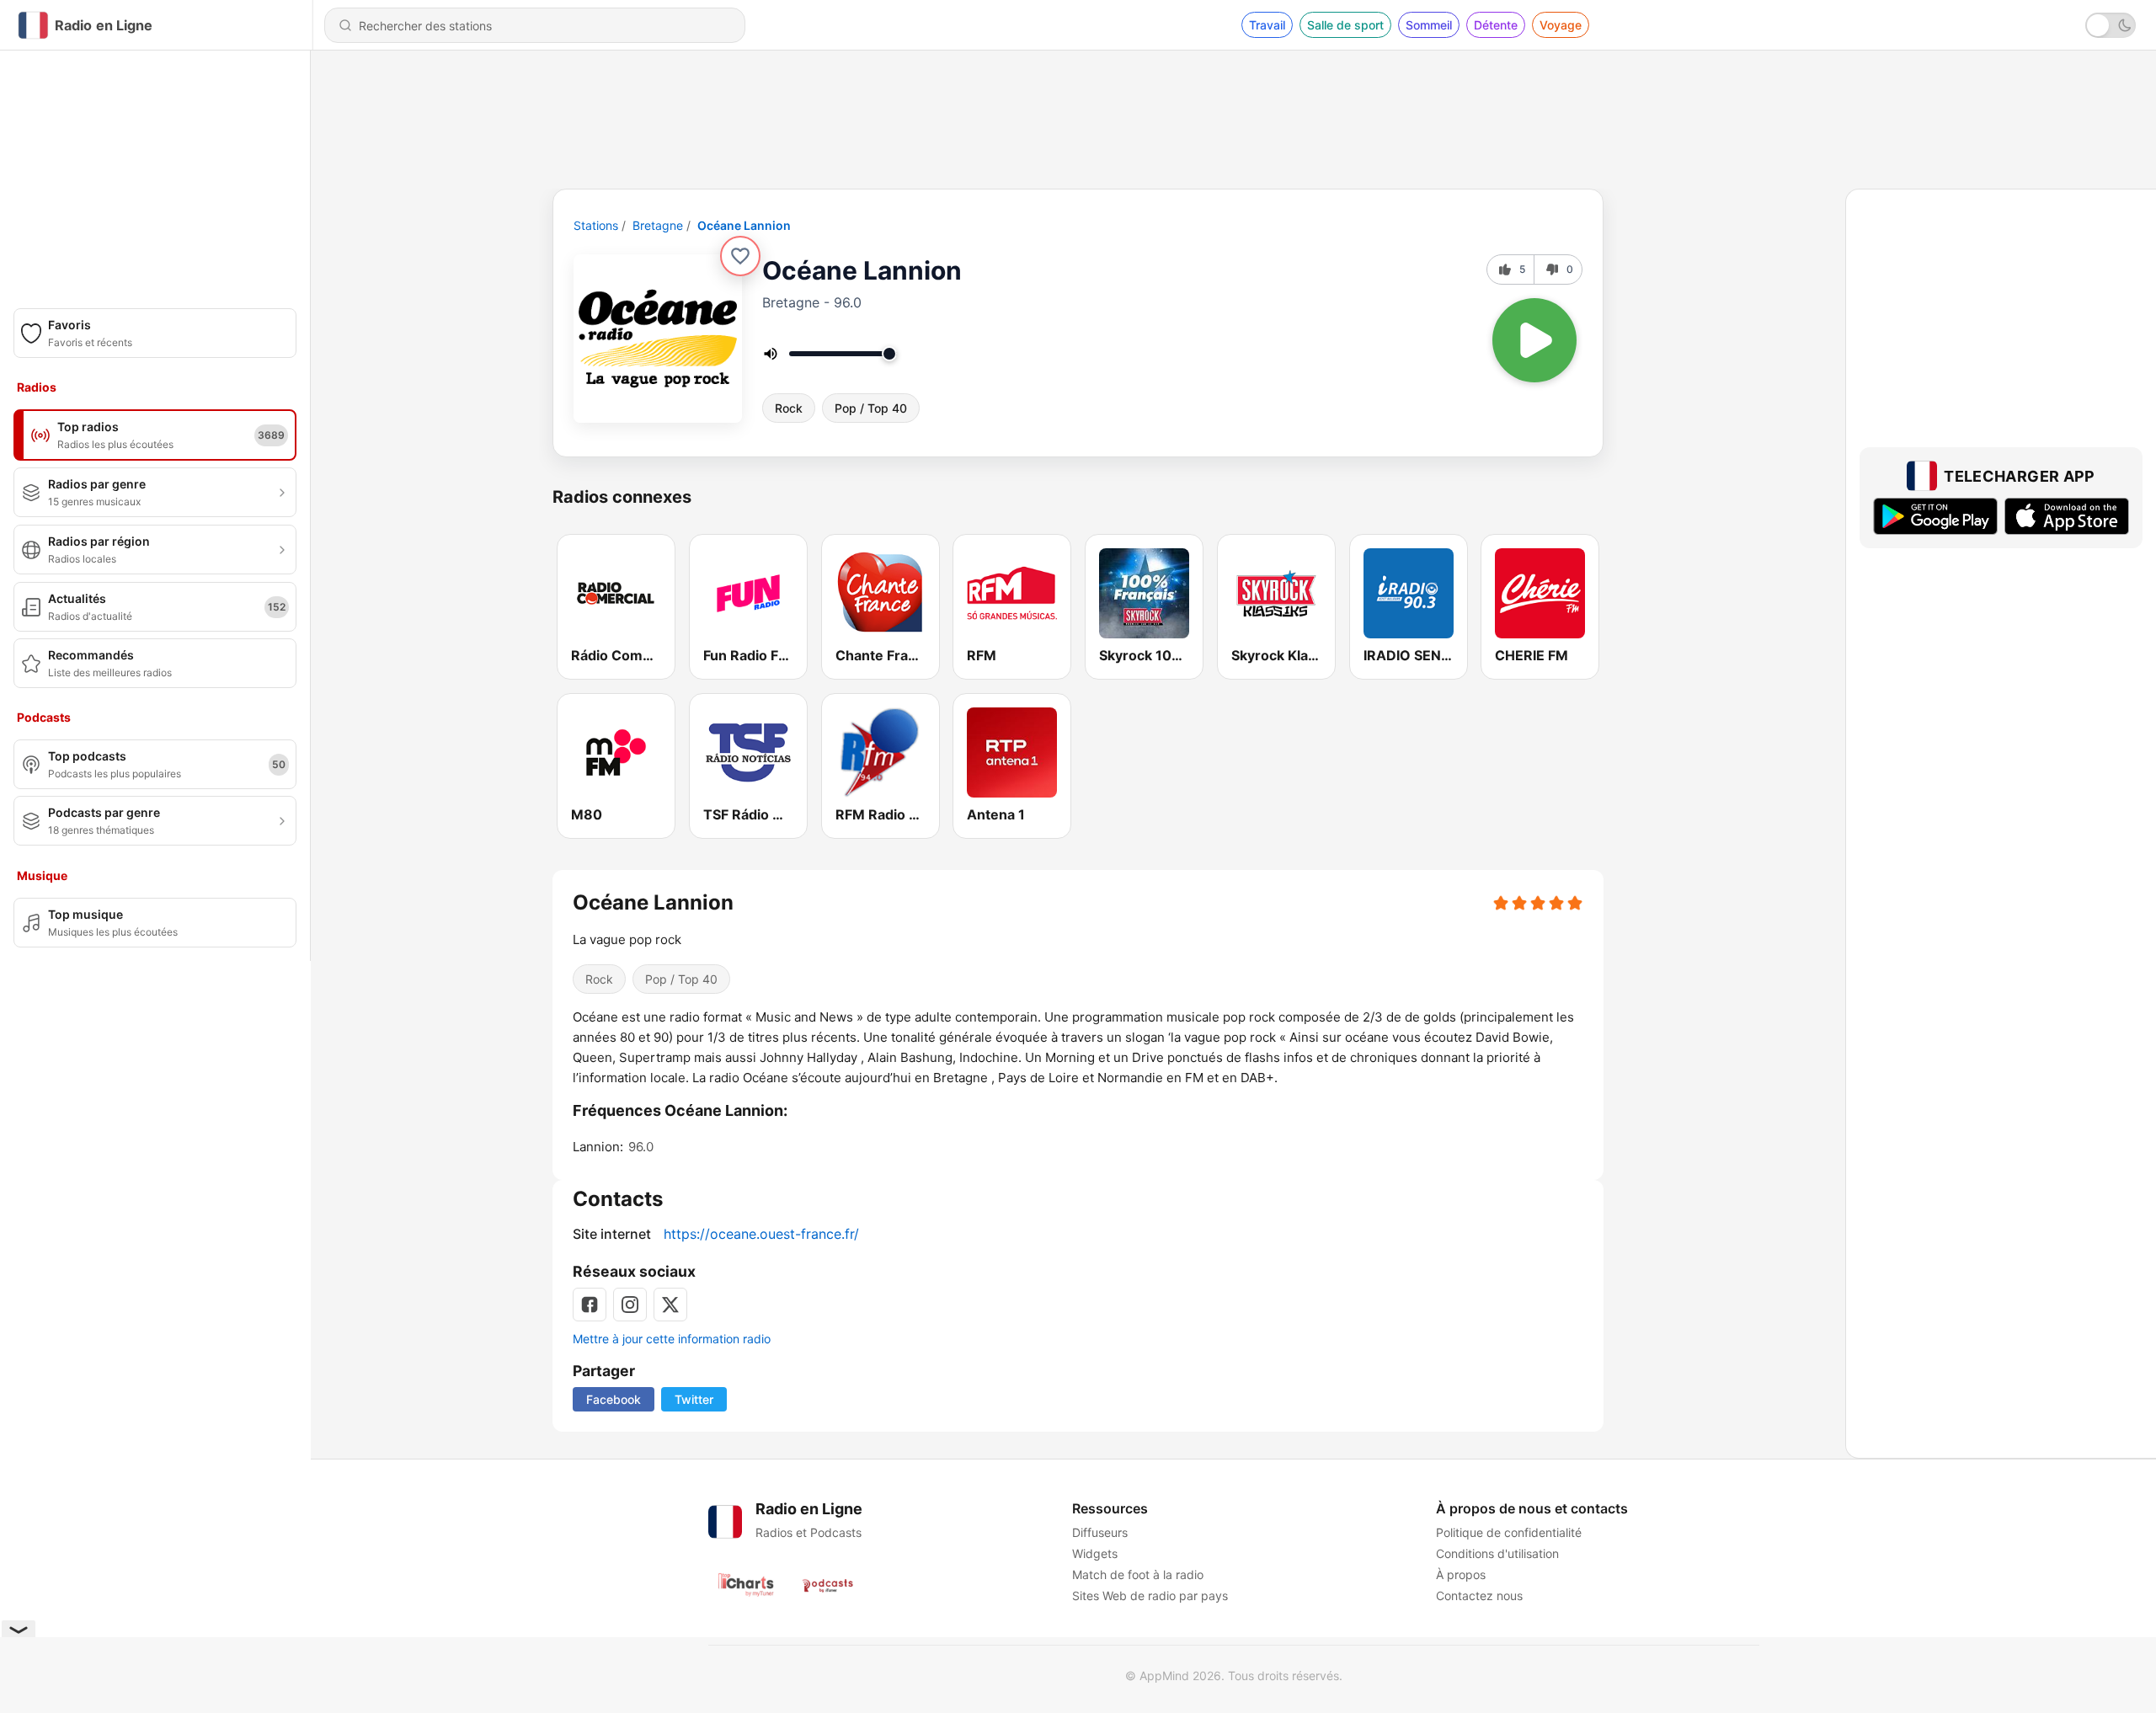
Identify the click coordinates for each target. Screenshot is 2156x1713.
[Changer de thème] (2111, 25)
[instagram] (630, 1305)
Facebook (614, 1399)
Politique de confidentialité (1509, 1532)
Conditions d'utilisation (1497, 1553)
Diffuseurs (1100, 1532)
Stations (596, 225)
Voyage (1561, 25)
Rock (789, 408)
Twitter (694, 1399)
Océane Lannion (744, 225)
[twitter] (670, 1305)
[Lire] (1534, 340)
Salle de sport (1345, 25)
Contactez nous (1479, 1596)
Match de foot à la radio (1138, 1574)
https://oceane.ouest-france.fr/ (761, 1234)
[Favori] (740, 256)
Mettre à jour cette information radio (672, 1339)
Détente (1496, 25)
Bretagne (658, 225)
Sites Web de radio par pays (1150, 1596)
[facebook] (590, 1305)
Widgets (1095, 1553)
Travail (1267, 25)
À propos (1461, 1574)
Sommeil (1429, 25)
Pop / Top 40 (871, 408)
